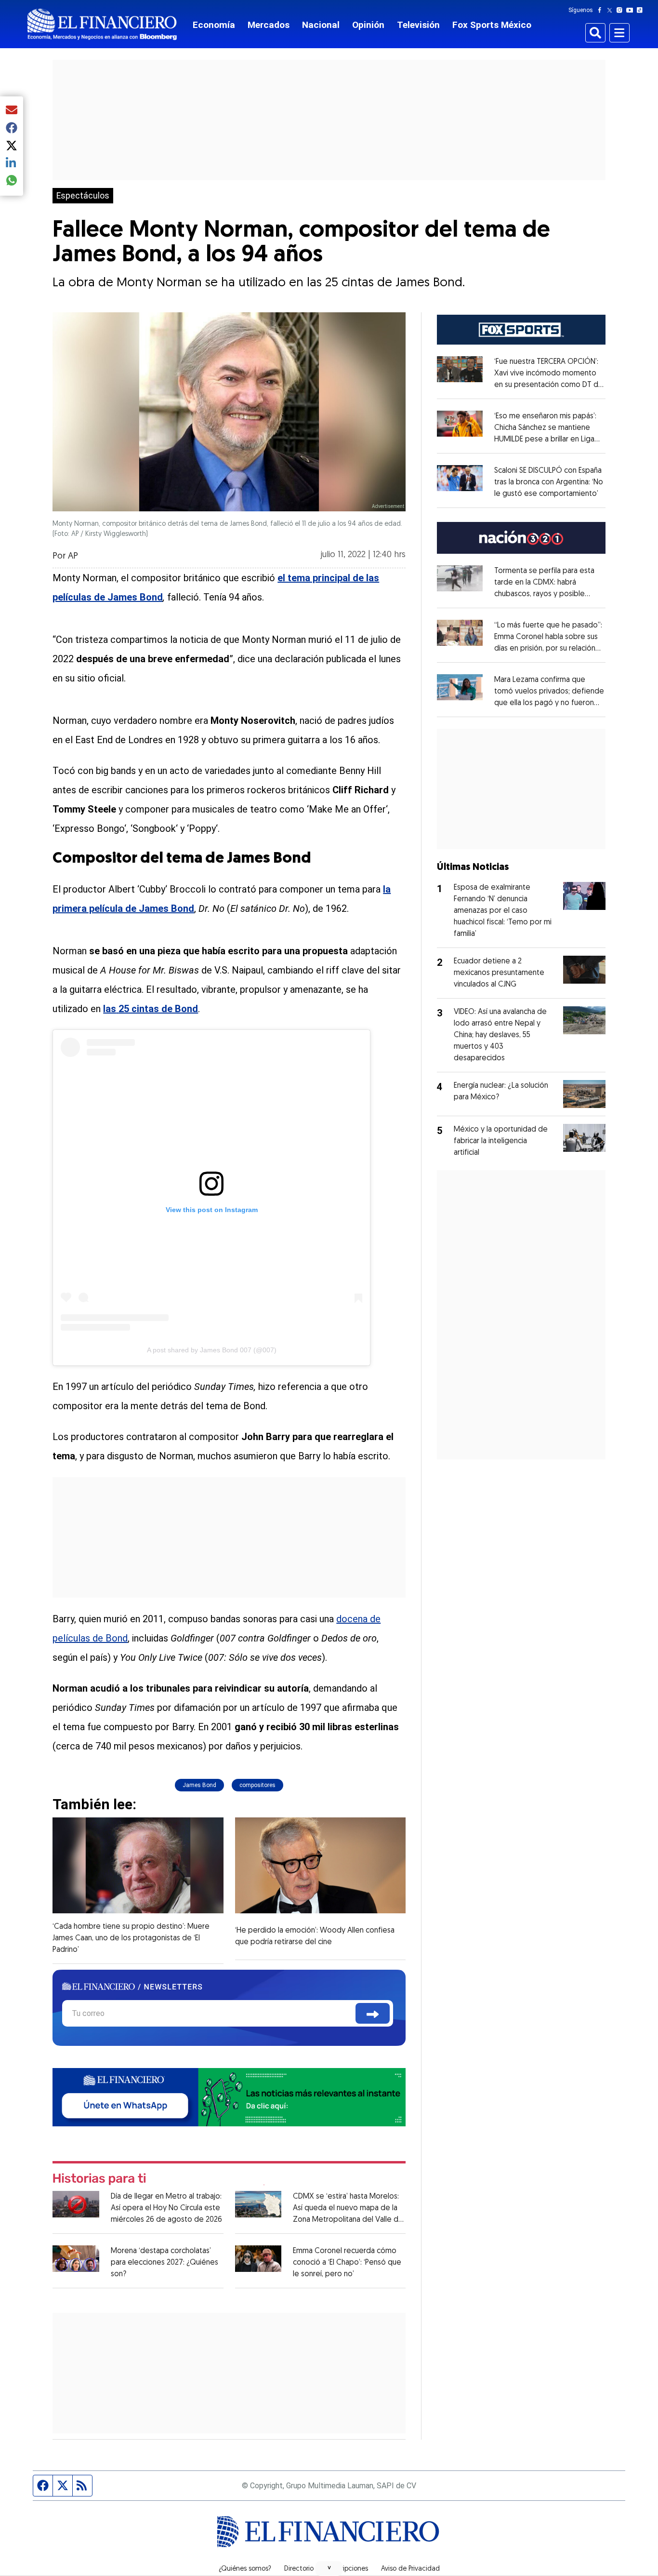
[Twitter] (612, 10)
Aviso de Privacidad (410, 2569)
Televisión (418, 25)
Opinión (368, 25)
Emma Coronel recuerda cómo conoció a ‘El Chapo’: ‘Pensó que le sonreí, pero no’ (347, 2263)
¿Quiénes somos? (245, 2569)
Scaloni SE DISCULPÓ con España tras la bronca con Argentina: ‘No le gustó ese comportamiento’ (549, 482)
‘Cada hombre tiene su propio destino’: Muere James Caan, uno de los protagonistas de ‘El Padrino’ (131, 1938)
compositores (257, 1785)
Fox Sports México (492, 25)
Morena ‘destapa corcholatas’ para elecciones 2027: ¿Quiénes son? (164, 2263)
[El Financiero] (102, 24)
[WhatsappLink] (229, 2097)
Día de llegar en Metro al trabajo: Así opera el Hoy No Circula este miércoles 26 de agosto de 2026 (166, 2208)
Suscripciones (347, 2569)
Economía (214, 25)
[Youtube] (632, 10)
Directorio (299, 2569)
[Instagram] (621, 10)
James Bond (199, 1785)
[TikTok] (642, 10)
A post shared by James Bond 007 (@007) (212, 1350)
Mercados (269, 25)
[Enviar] (373, 2013)
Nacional (321, 25)
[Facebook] (602, 10)
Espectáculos (83, 196)
